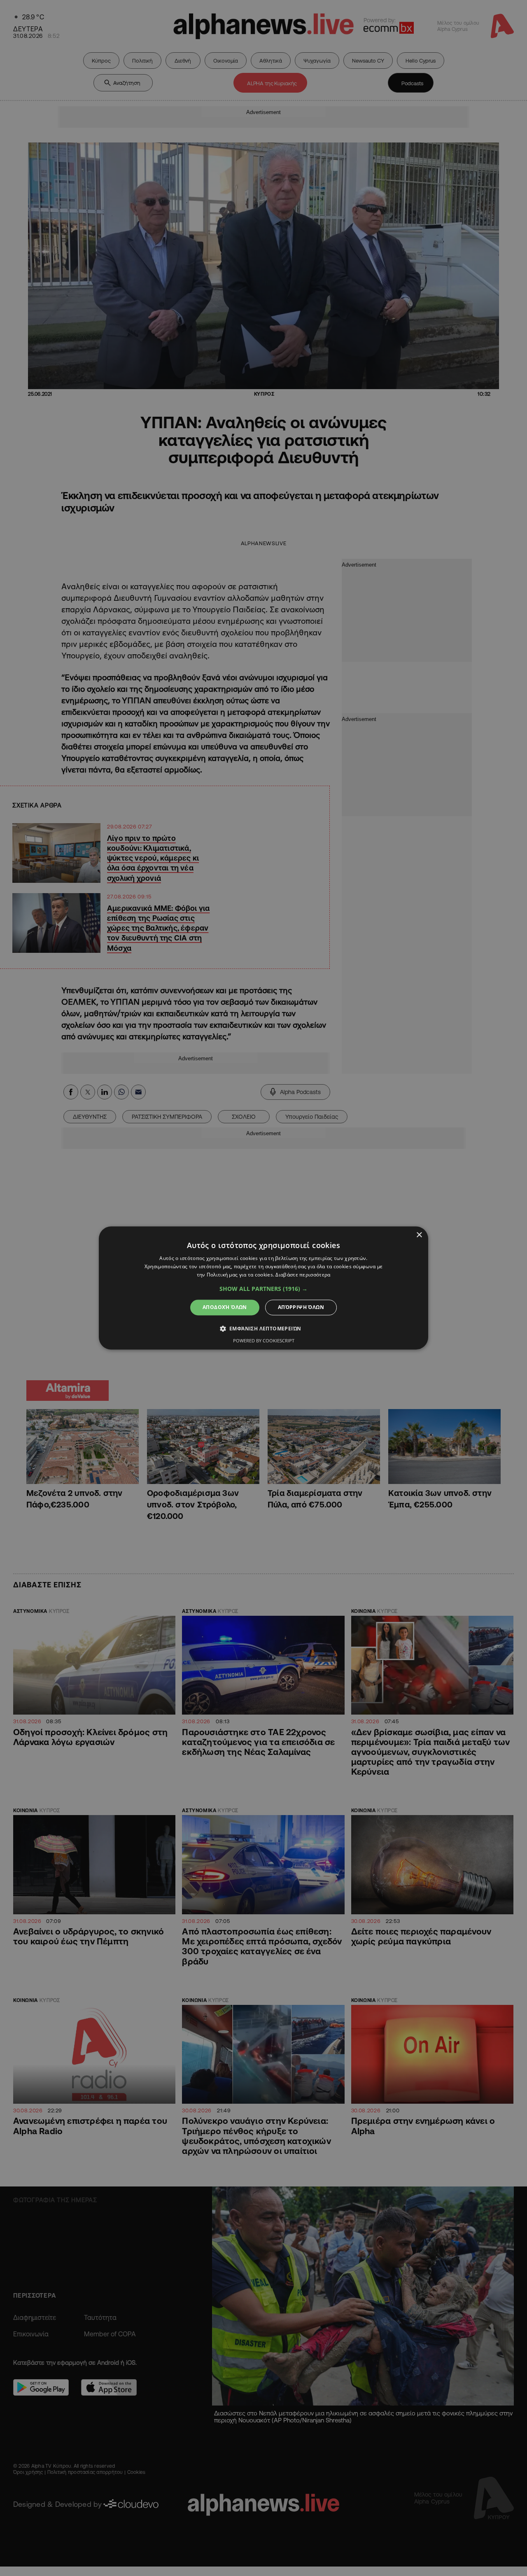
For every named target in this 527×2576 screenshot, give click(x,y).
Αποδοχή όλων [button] (225, 1307)
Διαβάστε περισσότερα (303, 1275)
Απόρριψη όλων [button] (301, 1307)
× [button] (419, 1235)
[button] (263, 1289)
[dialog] (263, 1288)
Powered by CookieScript (264, 1341)
